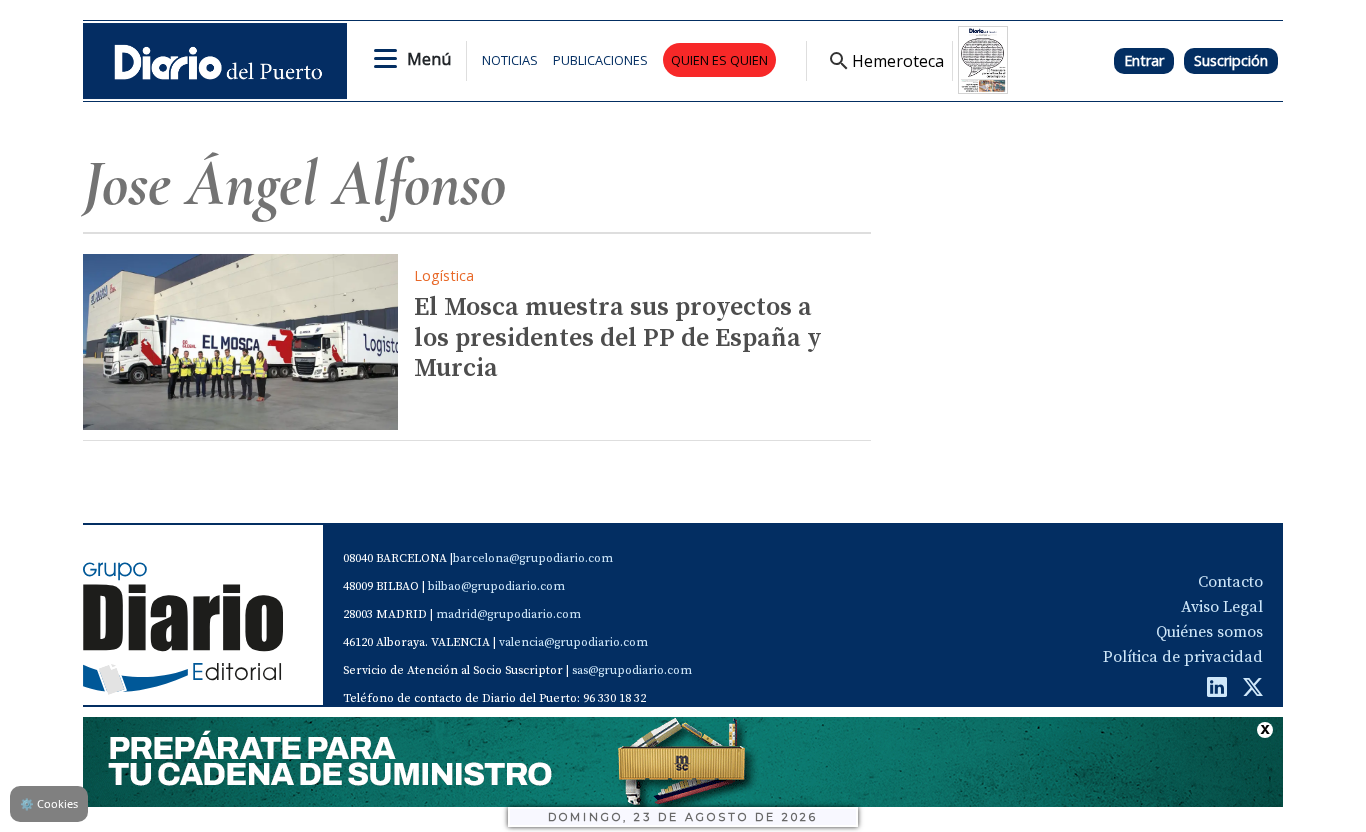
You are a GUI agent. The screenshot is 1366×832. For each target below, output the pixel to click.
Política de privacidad (1183, 657)
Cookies (49, 803)
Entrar (1144, 60)
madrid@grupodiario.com (508, 614)
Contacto (1230, 582)
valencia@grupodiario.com (573, 642)
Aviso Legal (1222, 607)
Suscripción (1231, 60)
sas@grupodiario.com (632, 670)
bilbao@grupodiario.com (496, 586)
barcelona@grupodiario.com (533, 558)
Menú (429, 59)
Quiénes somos (1209, 632)
